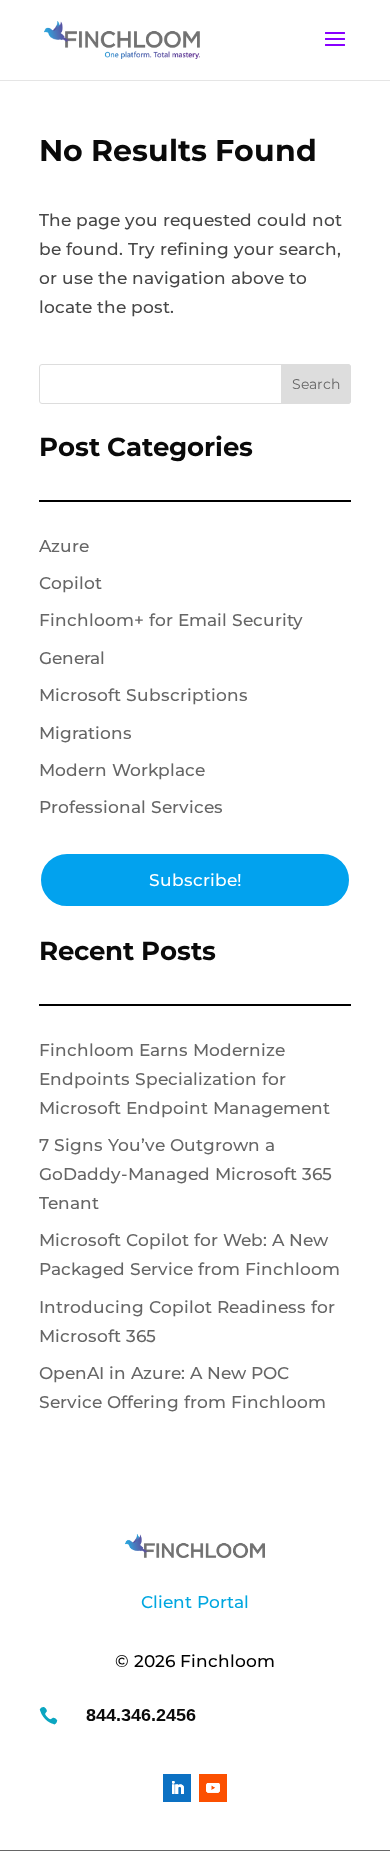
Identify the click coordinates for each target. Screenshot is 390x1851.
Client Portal (195, 1602)
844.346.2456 (141, 1715)
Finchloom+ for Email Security (171, 620)
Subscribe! (195, 880)
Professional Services (131, 807)
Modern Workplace (122, 770)
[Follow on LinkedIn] (177, 1788)
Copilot (70, 583)
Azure (64, 546)
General (72, 658)
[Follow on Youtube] (213, 1788)
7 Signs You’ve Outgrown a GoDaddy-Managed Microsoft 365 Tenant (185, 1174)
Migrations (85, 733)
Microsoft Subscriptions (143, 695)
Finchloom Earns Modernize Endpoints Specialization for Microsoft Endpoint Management (184, 1079)
